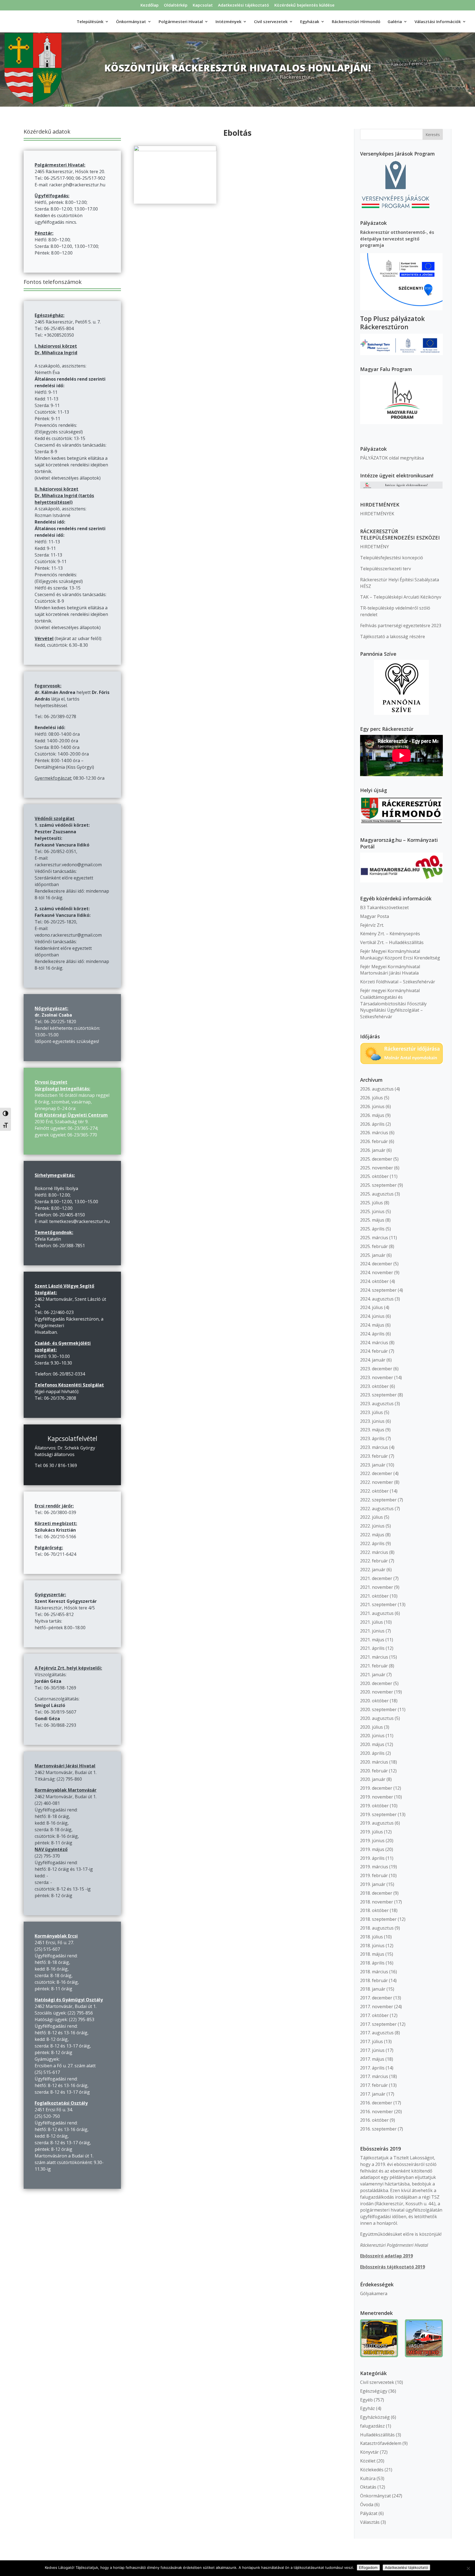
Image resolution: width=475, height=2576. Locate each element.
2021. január (373, 1675)
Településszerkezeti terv (386, 569)
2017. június (372, 2050)
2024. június (372, 1316)
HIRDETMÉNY (375, 547)
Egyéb (366, 2400)
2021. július (372, 1622)
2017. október (374, 2015)
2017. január (373, 2094)
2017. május (372, 2059)
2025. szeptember (378, 1185)
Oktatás (368, 2487)
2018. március (374, 1972)
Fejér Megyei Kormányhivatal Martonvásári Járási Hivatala (390, 970)
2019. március (374, 1867)
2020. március (374, 1762)
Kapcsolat (203, 5)
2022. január (373, 1570)
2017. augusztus (377, 2033)
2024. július (372, 1307)
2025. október (374, 1176)
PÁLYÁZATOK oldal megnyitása (392, 458)
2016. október (374, 2120)
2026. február (374, 1141)
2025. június (372, 1211)
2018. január (373, 1989)
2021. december (376, 1578)
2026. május (372, 1115)
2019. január (373, 1884)
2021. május (372, 1640)
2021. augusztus (377, 1613)
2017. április (372, 2068)
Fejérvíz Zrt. (372, 925)
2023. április (372, 1438)
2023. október (374, 1386)
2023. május (372, 1430)
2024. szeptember (378, 1290)
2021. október (374, 1596)
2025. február (374, 1246)
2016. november (377, 2112)
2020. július (372, 1727)
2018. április (372, 1963)
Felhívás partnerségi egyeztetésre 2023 (401, 626)
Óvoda (367, 2505)
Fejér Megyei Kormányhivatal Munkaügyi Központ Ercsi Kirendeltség (400, 954)
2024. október (374, 1281)
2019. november (377, 1797)
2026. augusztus (377, 1089)
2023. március (374, 1447)
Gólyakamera (374, 2293)
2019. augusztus (377, 1823)
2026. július (372, 1098)
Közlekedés (372, 2470)
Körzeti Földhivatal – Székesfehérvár (398, 982)
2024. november (377, 1272)
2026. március (374, 1133)
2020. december (376, 1683)
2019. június (372, 1841)
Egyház (368, 2408)
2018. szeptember (378, 1919)
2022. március (374, 1552)
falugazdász (372, 2426)
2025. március (374, 1238)
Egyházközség (375, 2417)
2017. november (377, 2007)
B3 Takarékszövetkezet (384, 907)
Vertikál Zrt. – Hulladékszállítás (392, 942)
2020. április (372, 1753)
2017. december (376, 1998)
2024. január (373, 1360)
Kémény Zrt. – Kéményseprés (390, 934)
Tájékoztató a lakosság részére (393, 637)
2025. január (373, 1255)
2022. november (377, 1482)
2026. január (373, 1150)
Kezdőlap (150, 5)
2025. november (377, 1168)
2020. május (372, 1744)
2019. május (372, 1849)
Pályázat (369, 2513)
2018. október (374, 1910)
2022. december (376, 1473)
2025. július (372, 1203)
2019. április (372, 1858)
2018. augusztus (377, 1928)
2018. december (376, 1893)
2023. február (374, 1456)
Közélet (368, 2461)
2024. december (376, 1264)
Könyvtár (369, 2452)
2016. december (376, 2103)
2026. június (372, 1106)
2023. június (372, 1421)
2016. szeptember (378, 2129)
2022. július (372, 1517)
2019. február (374, 1875)
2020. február (374, 1771)
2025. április (372, 1229)
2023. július (372, 1412)
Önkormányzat (375, 2496)
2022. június (372, 1526)
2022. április (372, 1543)
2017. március (374, 2076)
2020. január (373, 1779)
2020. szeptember (378, 1709)
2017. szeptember (378, 2024)
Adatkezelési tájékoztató (244, 5)
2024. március (374, 1343)
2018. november (377, 1902)
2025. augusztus (377, 1194)
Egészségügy (374, 2391)
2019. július (372, 1832)
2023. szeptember (378, 1395)
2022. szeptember (378, 1500)
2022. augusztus (377, 1509)
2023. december (376, 1369)
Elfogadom (368, 2567)
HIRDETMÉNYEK (377, 514)
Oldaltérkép (176, 5)
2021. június (372, 1631)
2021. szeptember (378, 1604)
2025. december (376, 1159)
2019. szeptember (378, 1814)
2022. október (374, 1491)
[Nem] (468, 2568)
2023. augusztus (377, 1404)
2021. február (374, 1666)
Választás (370, 2522)
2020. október (374, 1701)
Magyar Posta (375, 916)
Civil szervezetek (377, 2382)
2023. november (377, 1377)
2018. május (372, 1954)
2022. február (374, 1561)
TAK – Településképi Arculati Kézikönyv (401, 597)
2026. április (372, 1124)
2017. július (372, 2041)
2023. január (373, 1465)
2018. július (372, 1937)
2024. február (374, 1351)
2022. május (372, 1535)
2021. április (372, 1648)
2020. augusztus (377, 1718)
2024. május (372, 1325)
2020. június (372, 1736)
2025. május (372, 1220)
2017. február (374, 2085)
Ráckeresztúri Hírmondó (356, 22)
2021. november (377, 1587)
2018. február (374, 1980)
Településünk (90, 22)
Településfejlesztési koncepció (392, 558)
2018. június (372, 1946)
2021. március (374, 1657)
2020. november (377, 1692)
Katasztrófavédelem (381, 2443)
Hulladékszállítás (377, 2435)
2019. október (374, 1806)
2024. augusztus (377, 1299)
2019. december (376, 1788)
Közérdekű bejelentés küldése (304, 5)
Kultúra (368, 2478)
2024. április (372, 1334)
